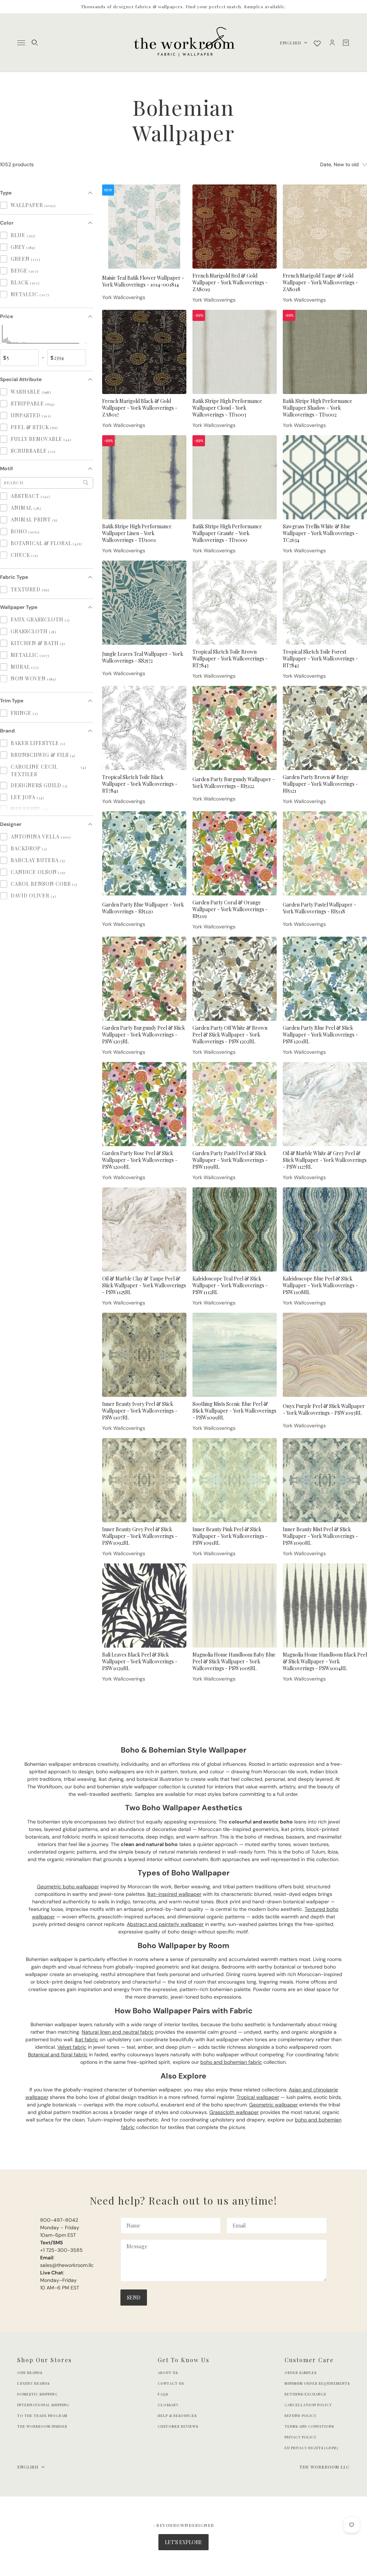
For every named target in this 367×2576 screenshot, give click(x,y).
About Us (168, 2373)
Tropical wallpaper (258, 2097)
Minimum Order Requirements (317, 2383)
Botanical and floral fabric (58, 2054)
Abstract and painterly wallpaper (165, 1924)
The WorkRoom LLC (325, 2467)
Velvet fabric (72, 2047)
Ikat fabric (87, 2039)
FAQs (163, 2394)
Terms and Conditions (309, 2426)
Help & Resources (177, 2416)
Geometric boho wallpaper (68, 1887)
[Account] (332, 43)
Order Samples (301, 2373)
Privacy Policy (301, 2437)
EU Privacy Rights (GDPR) (311, 2448)
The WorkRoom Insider (42, 2426)
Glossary (168, 2405)
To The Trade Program (42, 2416)
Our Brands (30, 2373)
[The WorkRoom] (184, 43)
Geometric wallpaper (273, 2105)
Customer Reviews (178, 2426)
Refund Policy (301, 2416)
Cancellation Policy (308, 2405)
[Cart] (346, 43)
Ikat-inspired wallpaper (174, 1894)
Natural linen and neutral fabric (118, 2032)
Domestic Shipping (37, 2394)
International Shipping (43, 2405)
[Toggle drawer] (21, 43)
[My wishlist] (317, 43)
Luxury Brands (33, 2383)
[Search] (35, 43)
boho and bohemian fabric (231, 2062)
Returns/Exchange (306, 2394)
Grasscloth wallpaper (234, 2112)
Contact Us (171, 2383)
